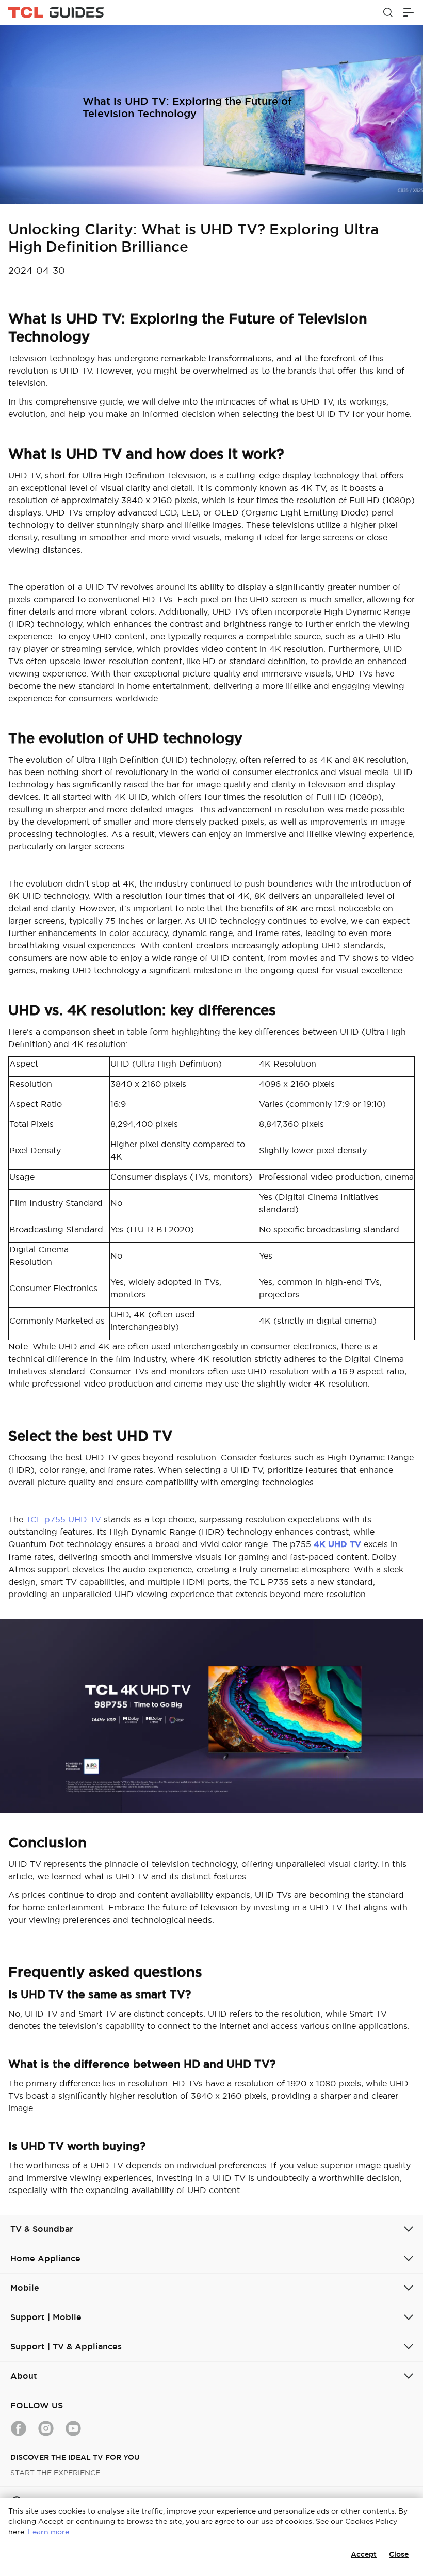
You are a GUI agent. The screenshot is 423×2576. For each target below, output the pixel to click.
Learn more (48, 2532)
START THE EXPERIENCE (55, 2473)
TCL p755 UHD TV (63, 1519)
